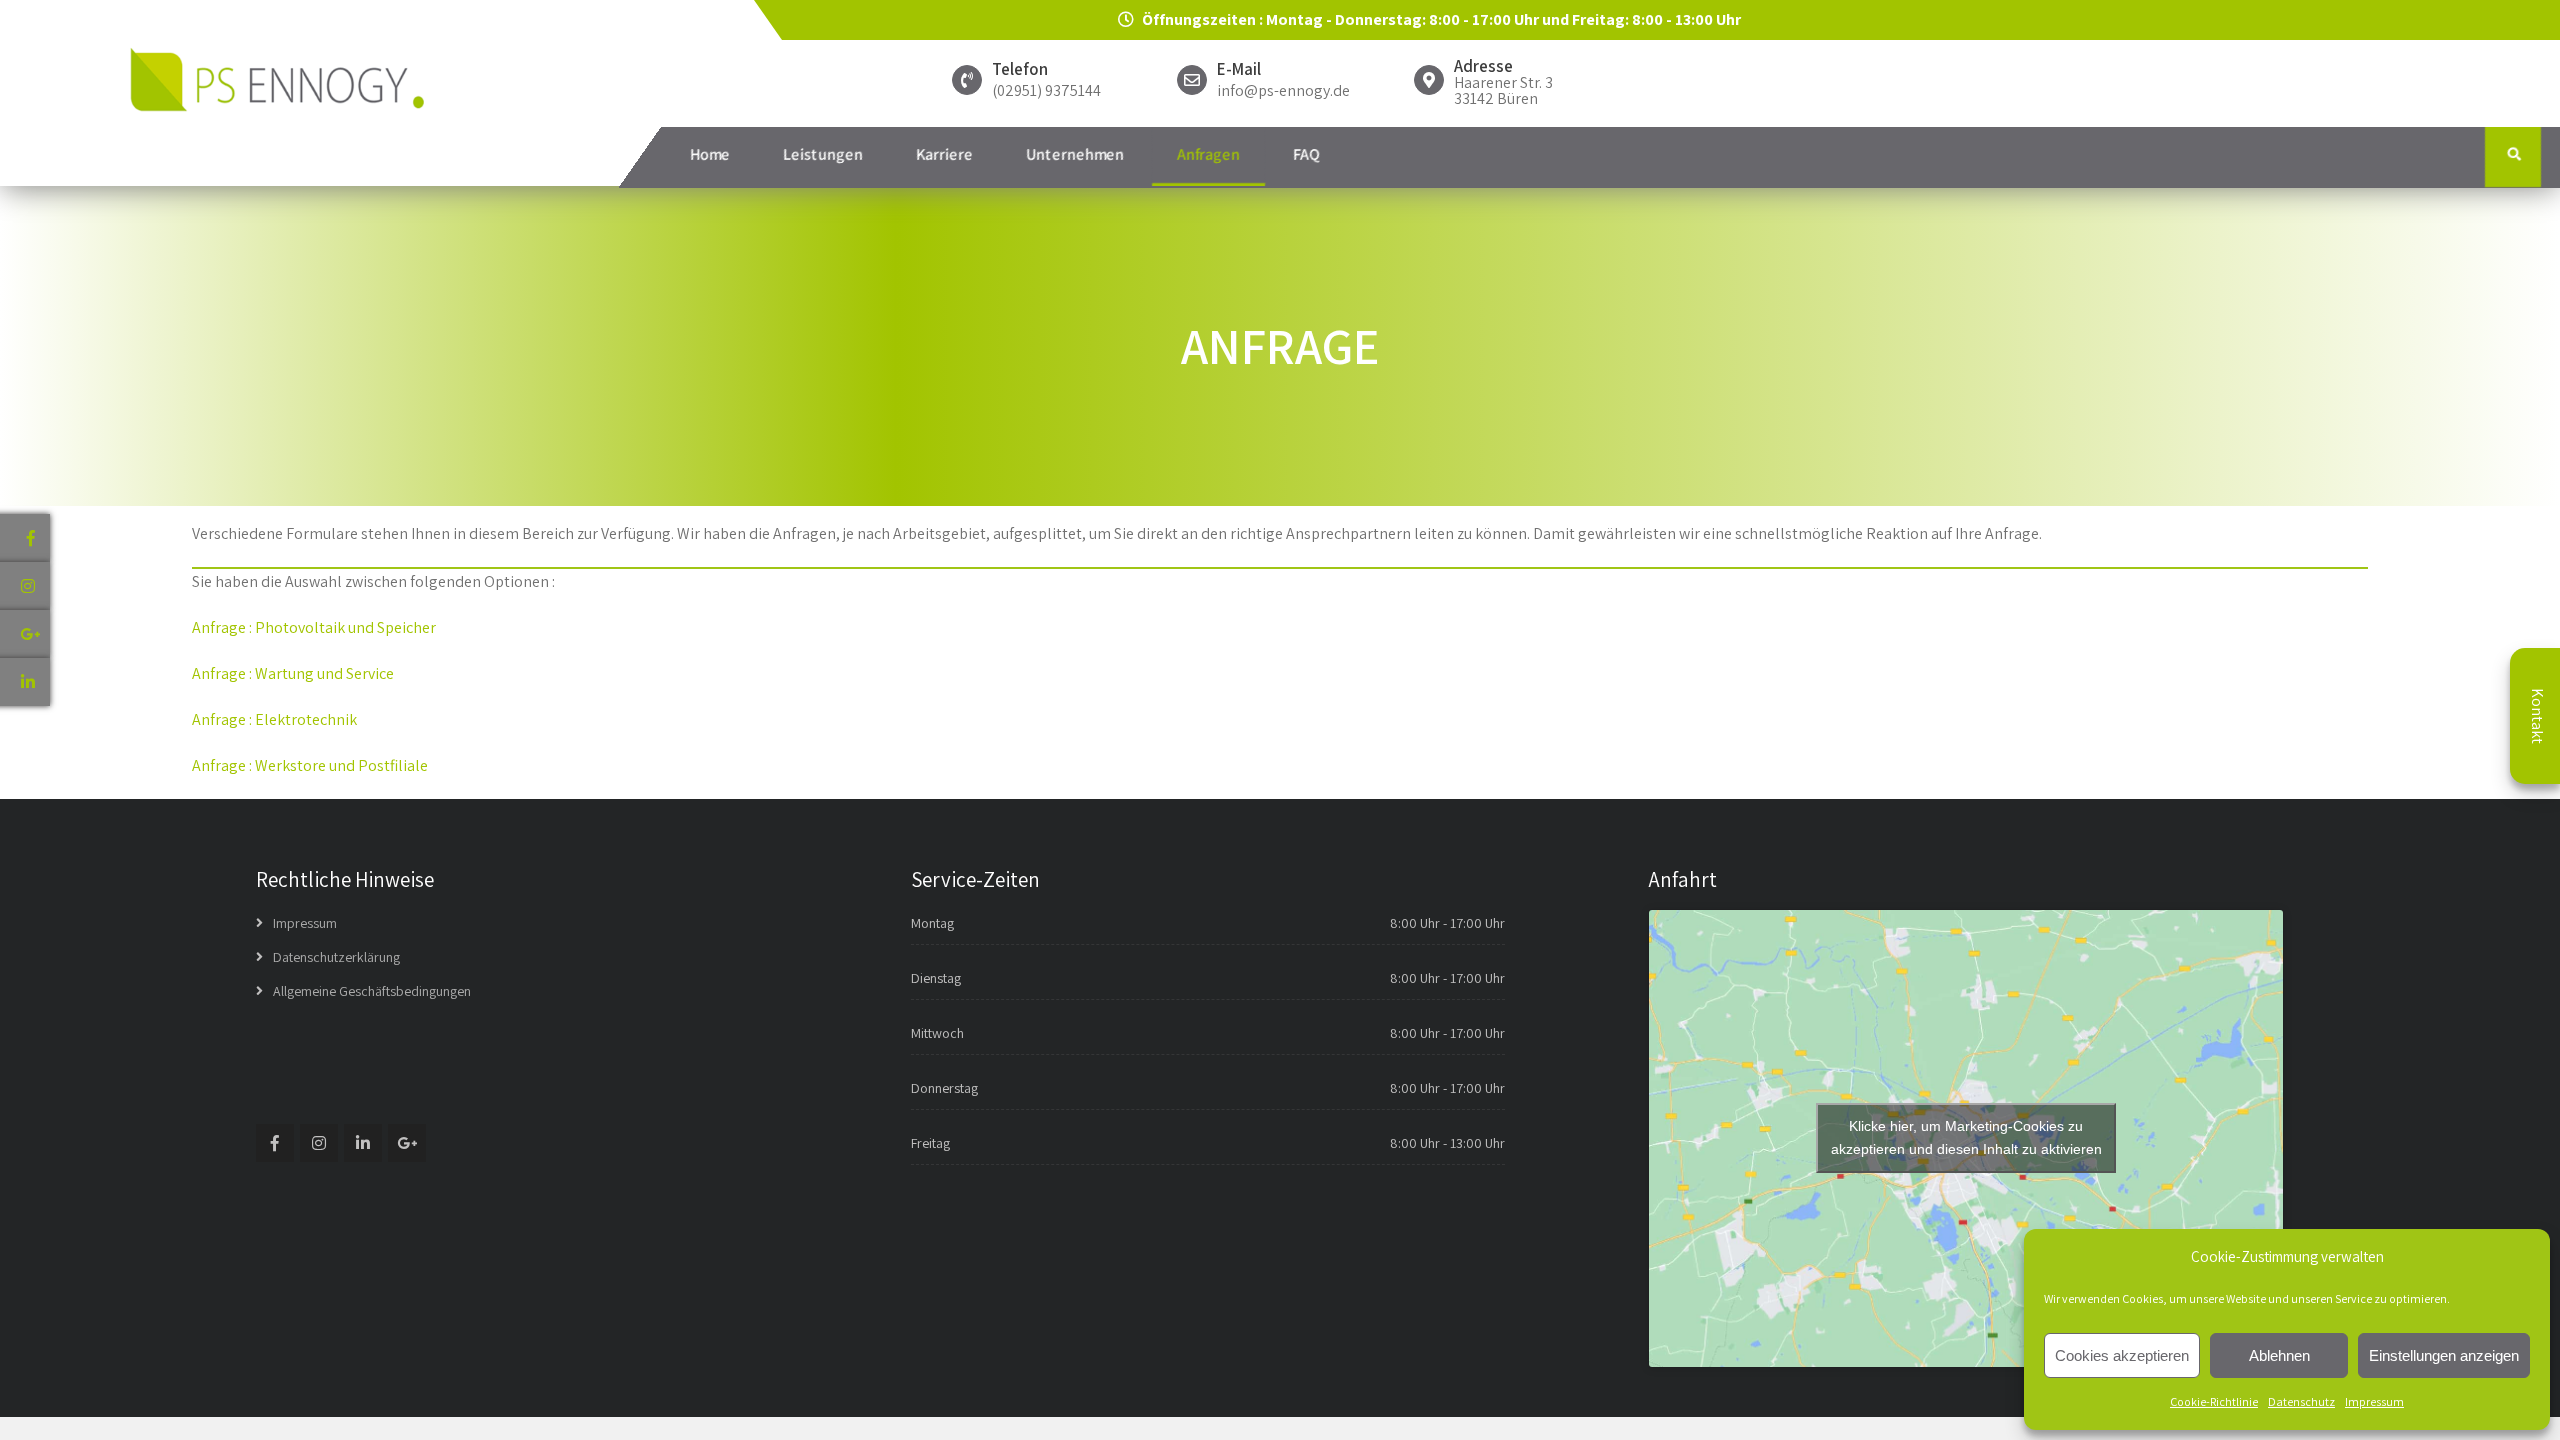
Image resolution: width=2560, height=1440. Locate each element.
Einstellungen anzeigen (2444, 1355)
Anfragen (1208, 154)
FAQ (1306, 154)
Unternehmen (1075, 154)
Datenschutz (2301, 1401)
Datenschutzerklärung (336, 957)
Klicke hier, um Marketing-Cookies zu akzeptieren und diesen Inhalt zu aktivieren (1966, 1137)
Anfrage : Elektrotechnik (274, 719)
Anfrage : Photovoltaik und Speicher (314, 627)
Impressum (2374, 1401)
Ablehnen (2279, 1355)
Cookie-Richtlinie (2214, 1401)
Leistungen (823, 154)
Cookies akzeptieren (2122, 1355)
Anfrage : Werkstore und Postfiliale (310, 765)
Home (710, 154)
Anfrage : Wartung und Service (293, 673)
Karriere (944, 154)
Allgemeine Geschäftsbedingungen (372, 991)
